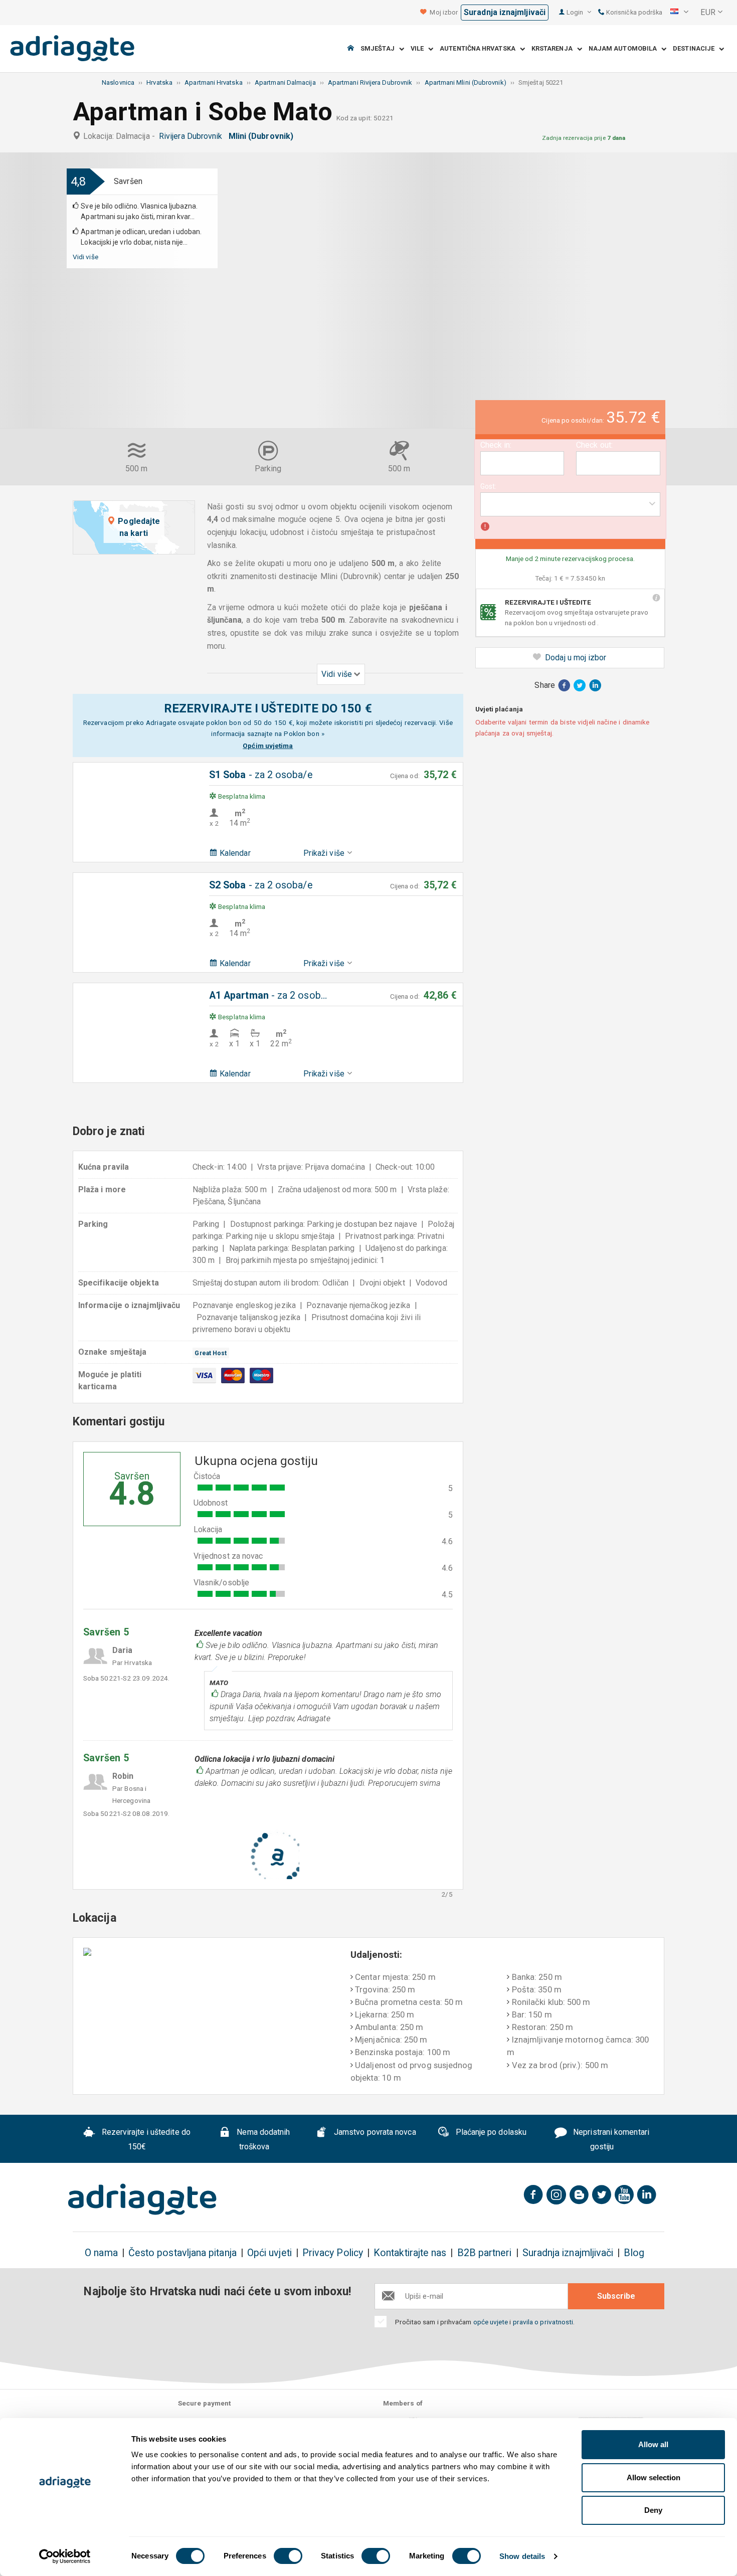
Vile (420, 49)
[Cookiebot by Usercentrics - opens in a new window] (65, 2556)
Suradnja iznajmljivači (505, 12)
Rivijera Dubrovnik (193, 136)
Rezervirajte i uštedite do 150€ (145, 2139)
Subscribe (616, 2296)
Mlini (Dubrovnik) (263, 136)
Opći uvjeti (269, 2253)
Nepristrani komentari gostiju (610, 2139)
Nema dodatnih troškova (262, 2139)
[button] (679, 13)
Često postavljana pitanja (182, 2253)
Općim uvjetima (268, 746)
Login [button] (576, 12)
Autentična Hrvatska (480, 49)
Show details (522, 2556)
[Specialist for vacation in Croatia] (142, 2199)
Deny (653, 2510)
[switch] (288, 2556)
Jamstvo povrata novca (374, 2132)
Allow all (653, 2444)
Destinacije (696, 49)
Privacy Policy (333, 2253)
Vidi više (85, 257)
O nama (101, 2253)
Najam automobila (625, 49)
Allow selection (654, 2477)
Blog (634, 2253)
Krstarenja (554, 49)
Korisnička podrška (634, 12)
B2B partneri (485, 2253)
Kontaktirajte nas (410, 2253)
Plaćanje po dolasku (490, 2132)
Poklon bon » (304, 733)
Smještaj (380, 49)
